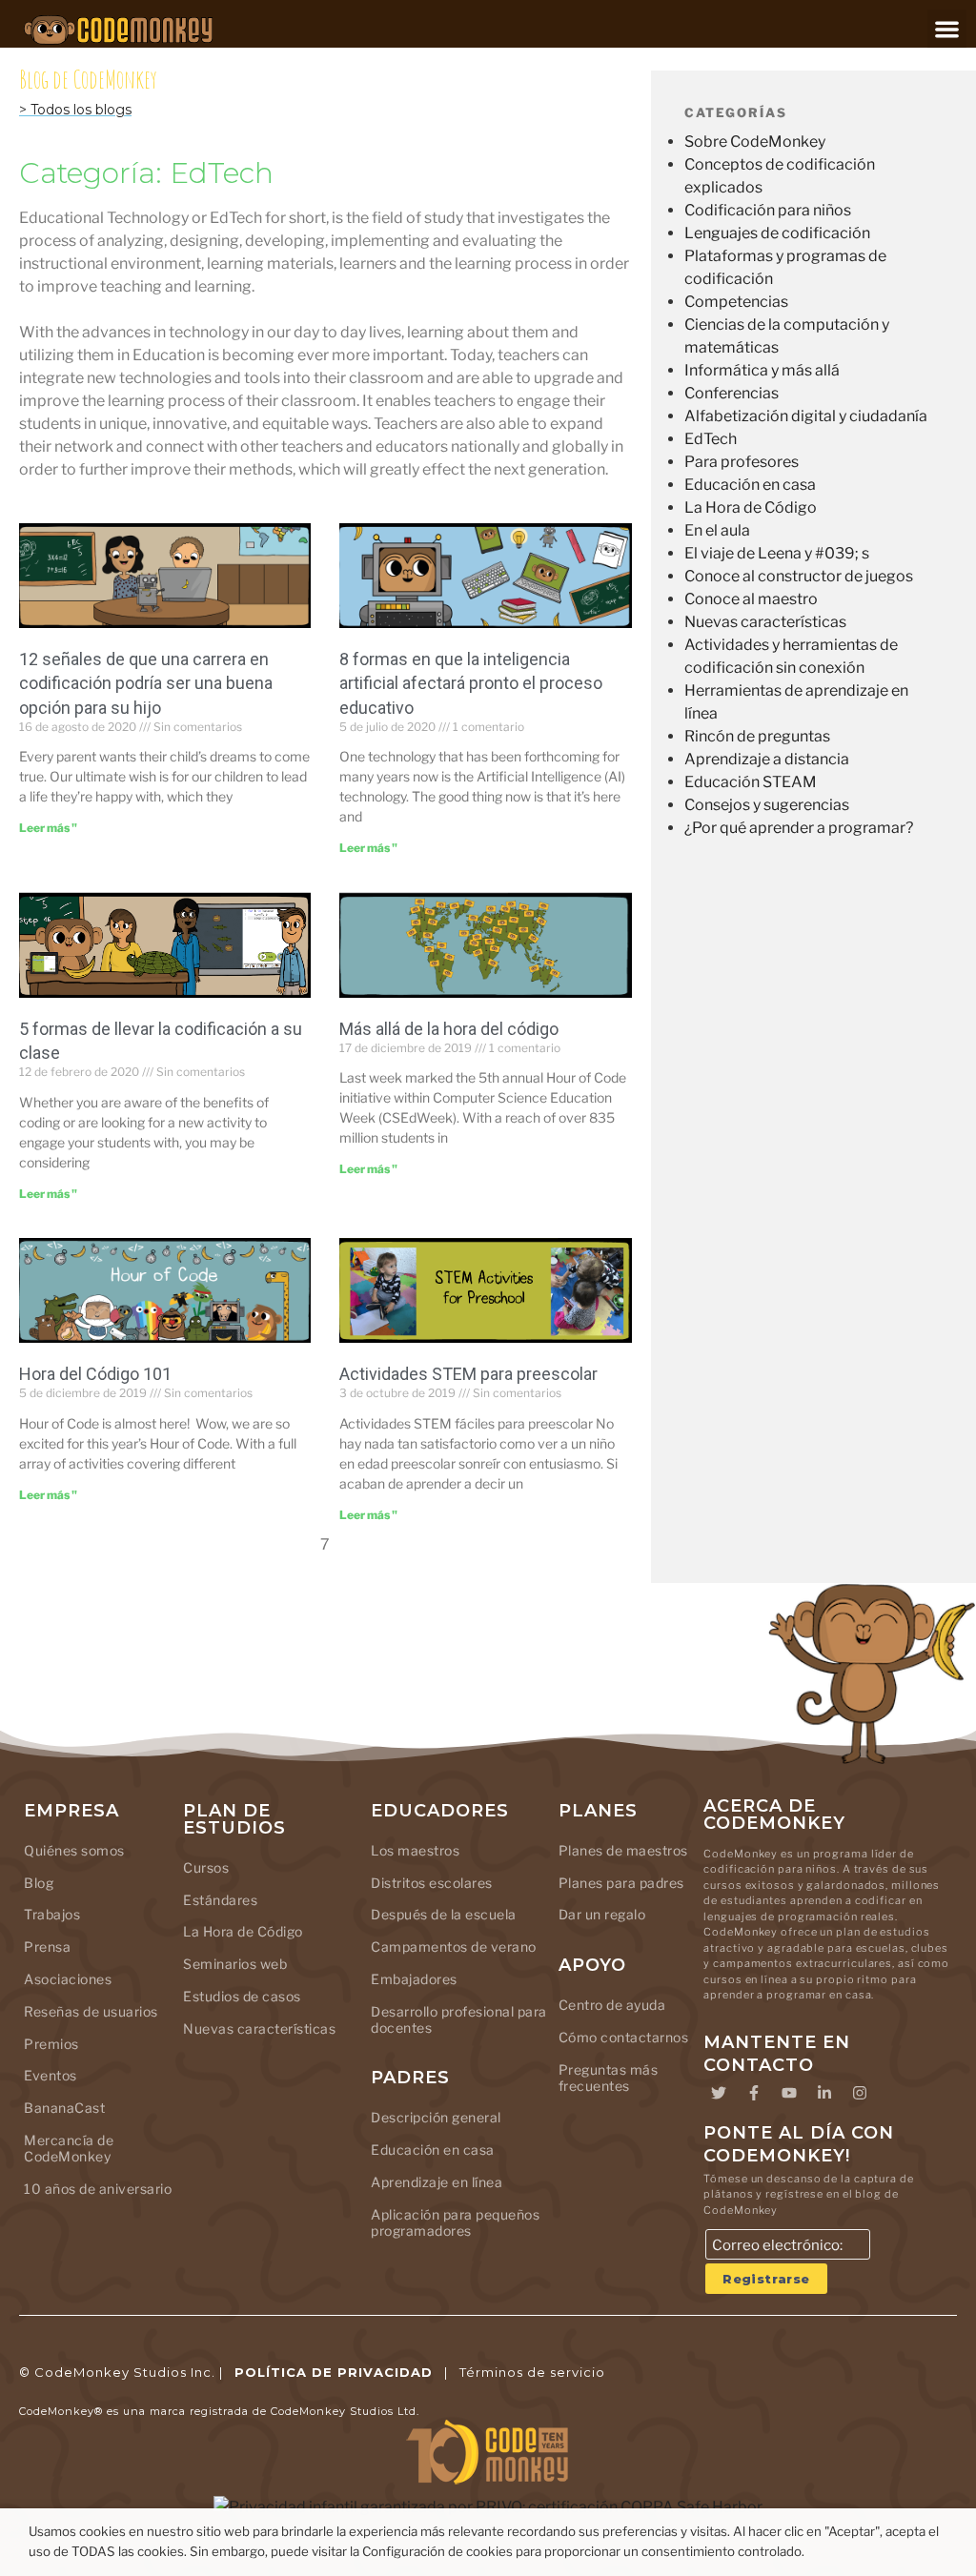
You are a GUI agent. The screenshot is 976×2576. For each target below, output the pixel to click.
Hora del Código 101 (95, 1374)
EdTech (711, 439)
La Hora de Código (751, 507)
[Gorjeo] (719, 2093)
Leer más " (48, 828)
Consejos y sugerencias (767, 805)
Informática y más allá (762, 370)
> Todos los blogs (75, 110)
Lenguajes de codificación (777, 233)
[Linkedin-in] (824, 2093)
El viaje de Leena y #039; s (777, 553)
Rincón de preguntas (757, 736)
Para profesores (742, 462)
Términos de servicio (532, 2372)
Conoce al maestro (751, 599)
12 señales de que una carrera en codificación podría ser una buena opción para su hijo (146, 683)
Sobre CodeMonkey (755, 142)
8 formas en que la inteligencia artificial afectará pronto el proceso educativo (471, 683)
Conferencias (732, 393)
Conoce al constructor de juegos (799, 576)
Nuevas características (765, 622)
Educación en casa (750, 485)
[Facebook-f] (754, 2093)
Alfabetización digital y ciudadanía (806, 416)
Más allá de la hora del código (449, 1029)
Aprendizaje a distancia (767, 759)
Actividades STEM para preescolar (468, 1374)
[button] (947, 29)
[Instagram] (860, 2093)
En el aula (717, 530)
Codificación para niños (768, 210)
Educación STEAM (751, 782)
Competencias (736, 302)
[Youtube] (789, 2093)
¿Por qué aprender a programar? (799, 828)
